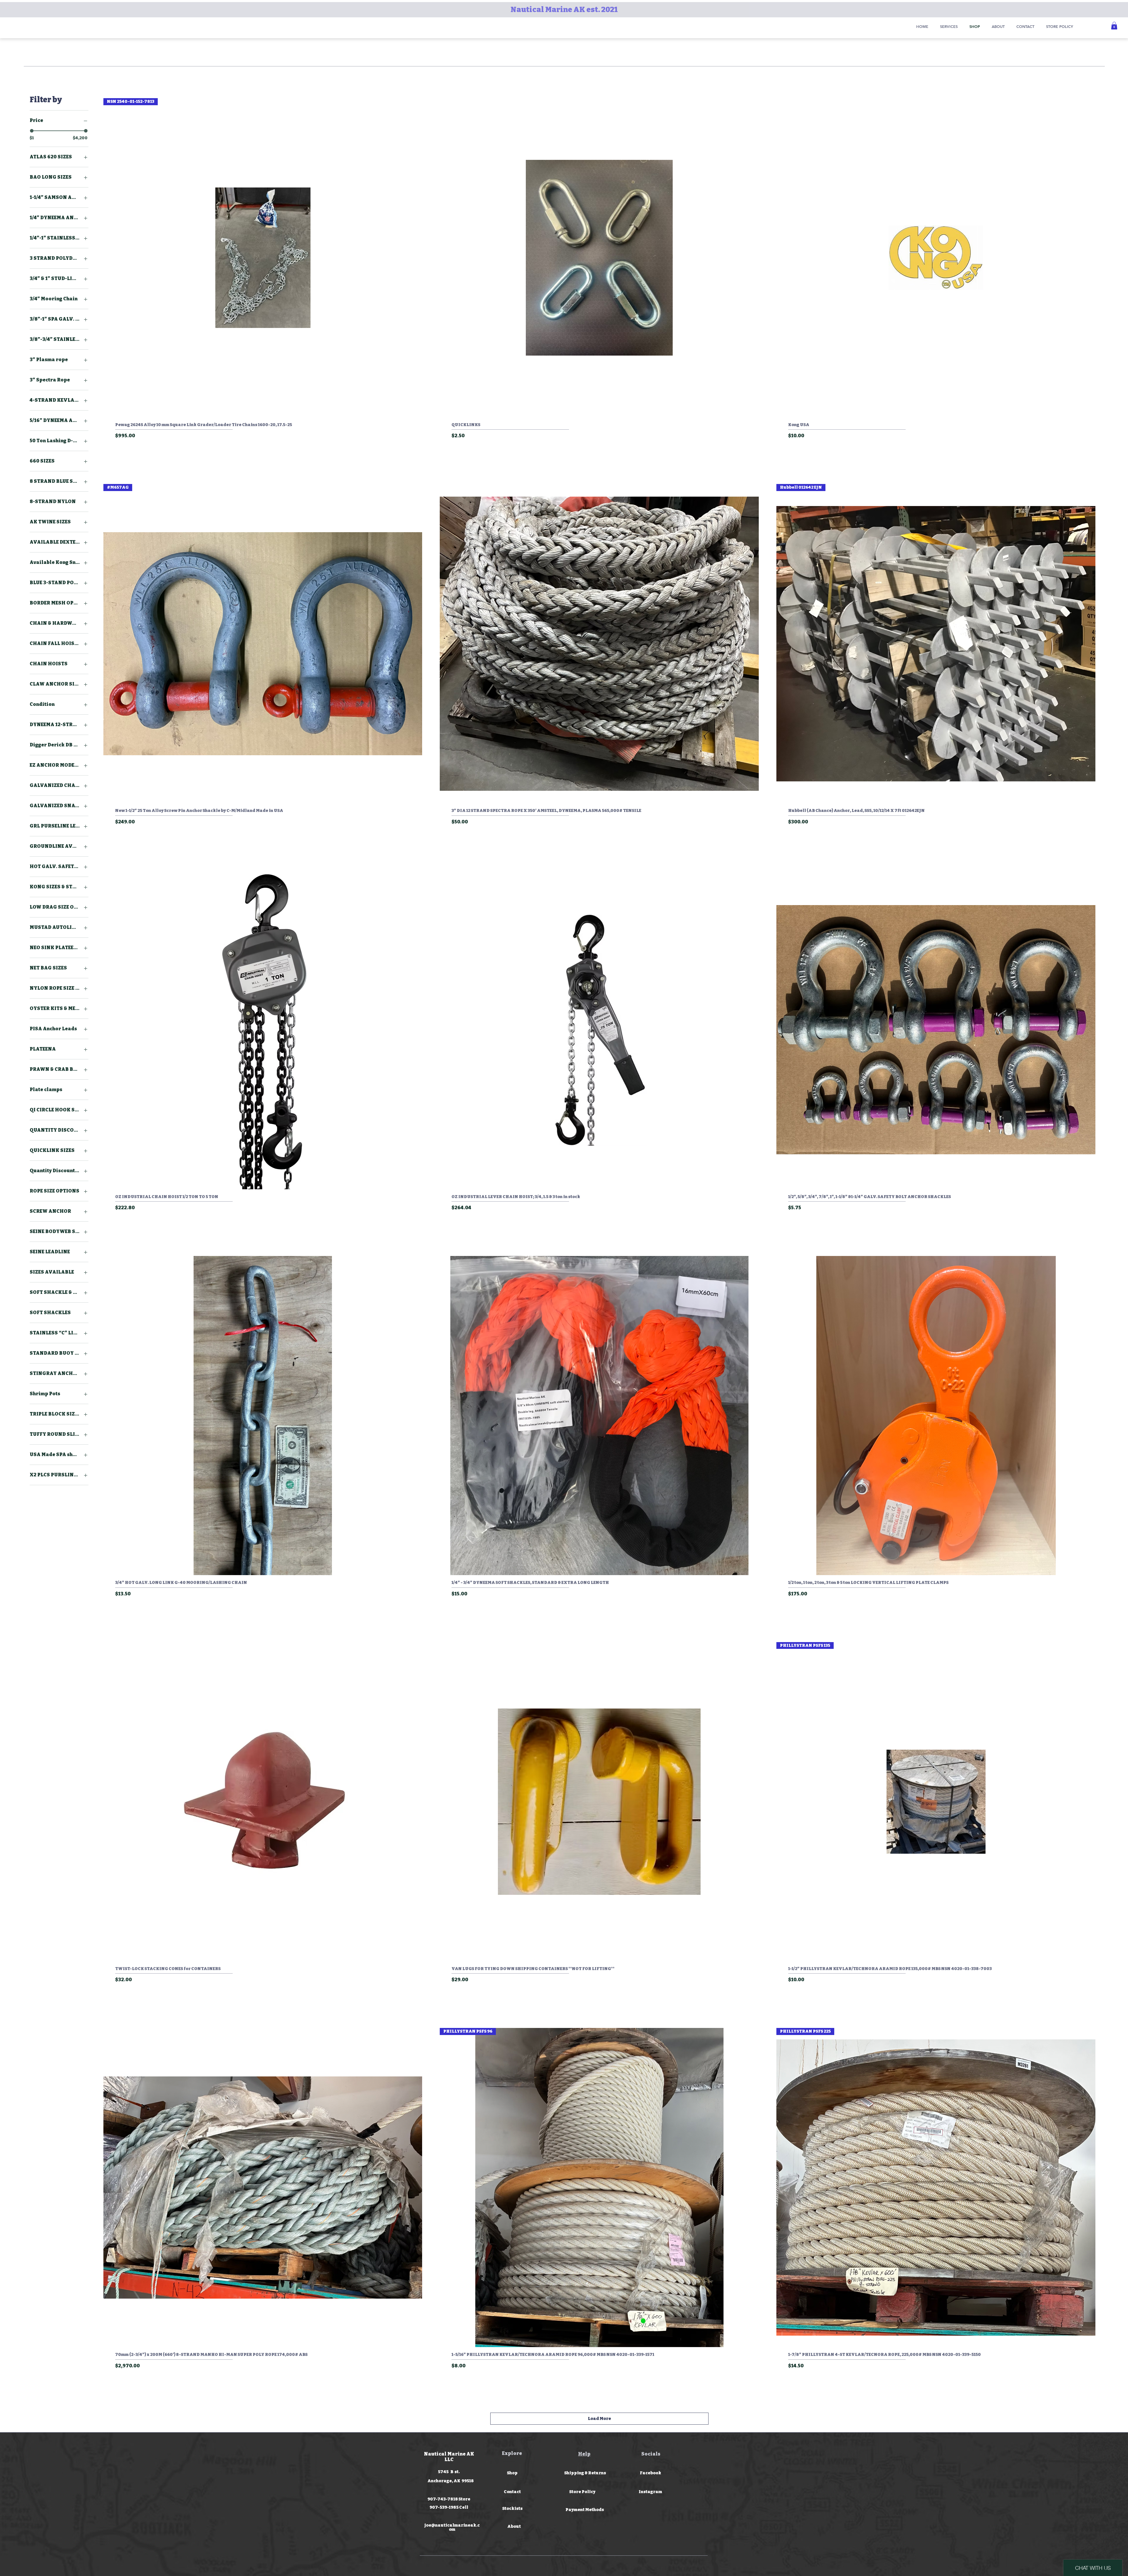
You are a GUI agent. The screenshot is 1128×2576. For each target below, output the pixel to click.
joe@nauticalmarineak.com (452, 2527)
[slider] (32, 131)
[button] (1114, 26)
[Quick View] (599, 258)
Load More (599, 2419)
